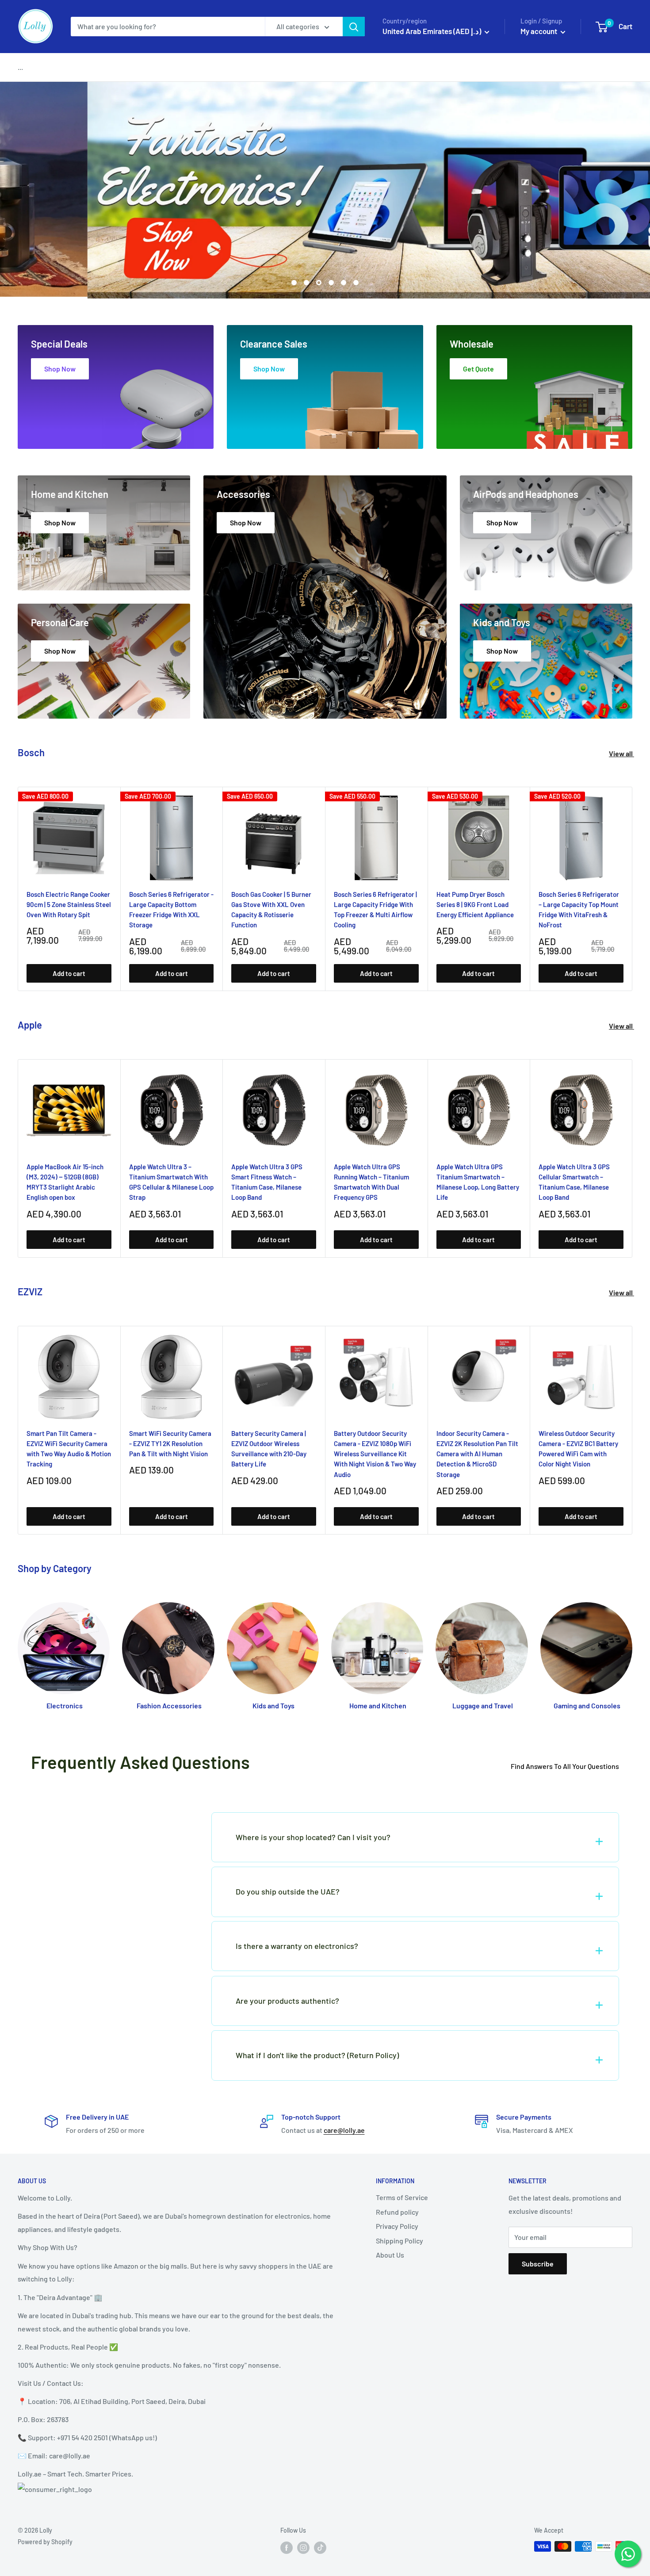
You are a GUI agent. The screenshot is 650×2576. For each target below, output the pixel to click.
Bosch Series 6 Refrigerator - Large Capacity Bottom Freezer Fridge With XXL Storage (171, 909)
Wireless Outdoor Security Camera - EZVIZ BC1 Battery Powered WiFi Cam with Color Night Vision (578, 1448)
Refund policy (397, 2212)
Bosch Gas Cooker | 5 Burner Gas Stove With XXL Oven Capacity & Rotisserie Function (271, 909)
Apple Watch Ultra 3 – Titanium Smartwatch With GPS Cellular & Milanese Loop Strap (171, 1182)
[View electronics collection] (325, 190)
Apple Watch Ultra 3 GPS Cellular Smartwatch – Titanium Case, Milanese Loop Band (574, 1182)
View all (621, 753)
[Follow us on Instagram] (303, 2547)
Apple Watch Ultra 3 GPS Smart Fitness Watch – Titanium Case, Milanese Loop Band (267, 1182)
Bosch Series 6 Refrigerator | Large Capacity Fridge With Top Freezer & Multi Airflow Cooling (375, 909)
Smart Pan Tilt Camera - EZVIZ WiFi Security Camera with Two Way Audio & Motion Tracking (69, 1448)
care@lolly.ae (344, 2130)
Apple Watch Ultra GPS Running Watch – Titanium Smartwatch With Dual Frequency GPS (371, 1182)
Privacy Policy (397, 2226)
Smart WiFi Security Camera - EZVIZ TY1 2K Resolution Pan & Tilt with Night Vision (170, 1443)
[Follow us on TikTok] (320, 2547)
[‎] (100, 1824)
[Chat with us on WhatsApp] (628, 2554)
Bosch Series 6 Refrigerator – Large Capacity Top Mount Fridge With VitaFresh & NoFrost (579, 909)
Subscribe (538, 2264)
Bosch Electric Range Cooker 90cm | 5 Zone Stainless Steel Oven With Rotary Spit (69, 904)
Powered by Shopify (45, 2542)
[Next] (633, 889)
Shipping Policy (400, 2241)
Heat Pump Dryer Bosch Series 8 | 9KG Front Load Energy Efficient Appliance (475, 904)
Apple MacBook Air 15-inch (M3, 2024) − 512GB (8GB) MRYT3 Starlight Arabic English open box (65, 1182)
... (20, 67)
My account (539, 31)
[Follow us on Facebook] (287, 2547)
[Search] (354, 27)
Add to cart (69, 973)
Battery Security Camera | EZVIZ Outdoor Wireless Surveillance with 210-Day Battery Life (269, 1448)
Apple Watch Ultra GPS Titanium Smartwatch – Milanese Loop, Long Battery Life (478, 1182)
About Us (390, 2255)
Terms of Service (402, 2197)
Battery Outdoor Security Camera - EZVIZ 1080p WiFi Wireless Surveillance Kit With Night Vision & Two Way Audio (375, 1453)
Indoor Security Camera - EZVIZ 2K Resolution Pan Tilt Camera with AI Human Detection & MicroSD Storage (477, 1453)
